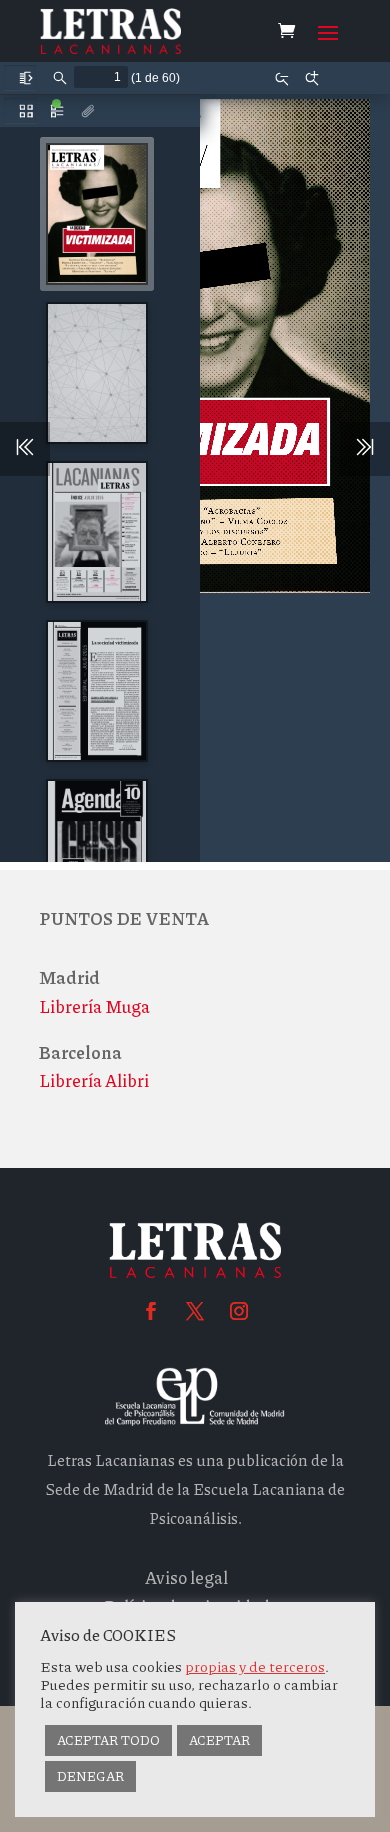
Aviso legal (186, 1577)
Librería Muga (94, 1006)
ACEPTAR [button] (219, 1740)
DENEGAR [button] (90, 1776)
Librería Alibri (94, 1080)
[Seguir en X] (195, 1311)
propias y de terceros (255, 1666)
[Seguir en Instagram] (239, 1311)
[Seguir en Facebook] (151, 1311)
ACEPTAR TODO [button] (108, 1740)
